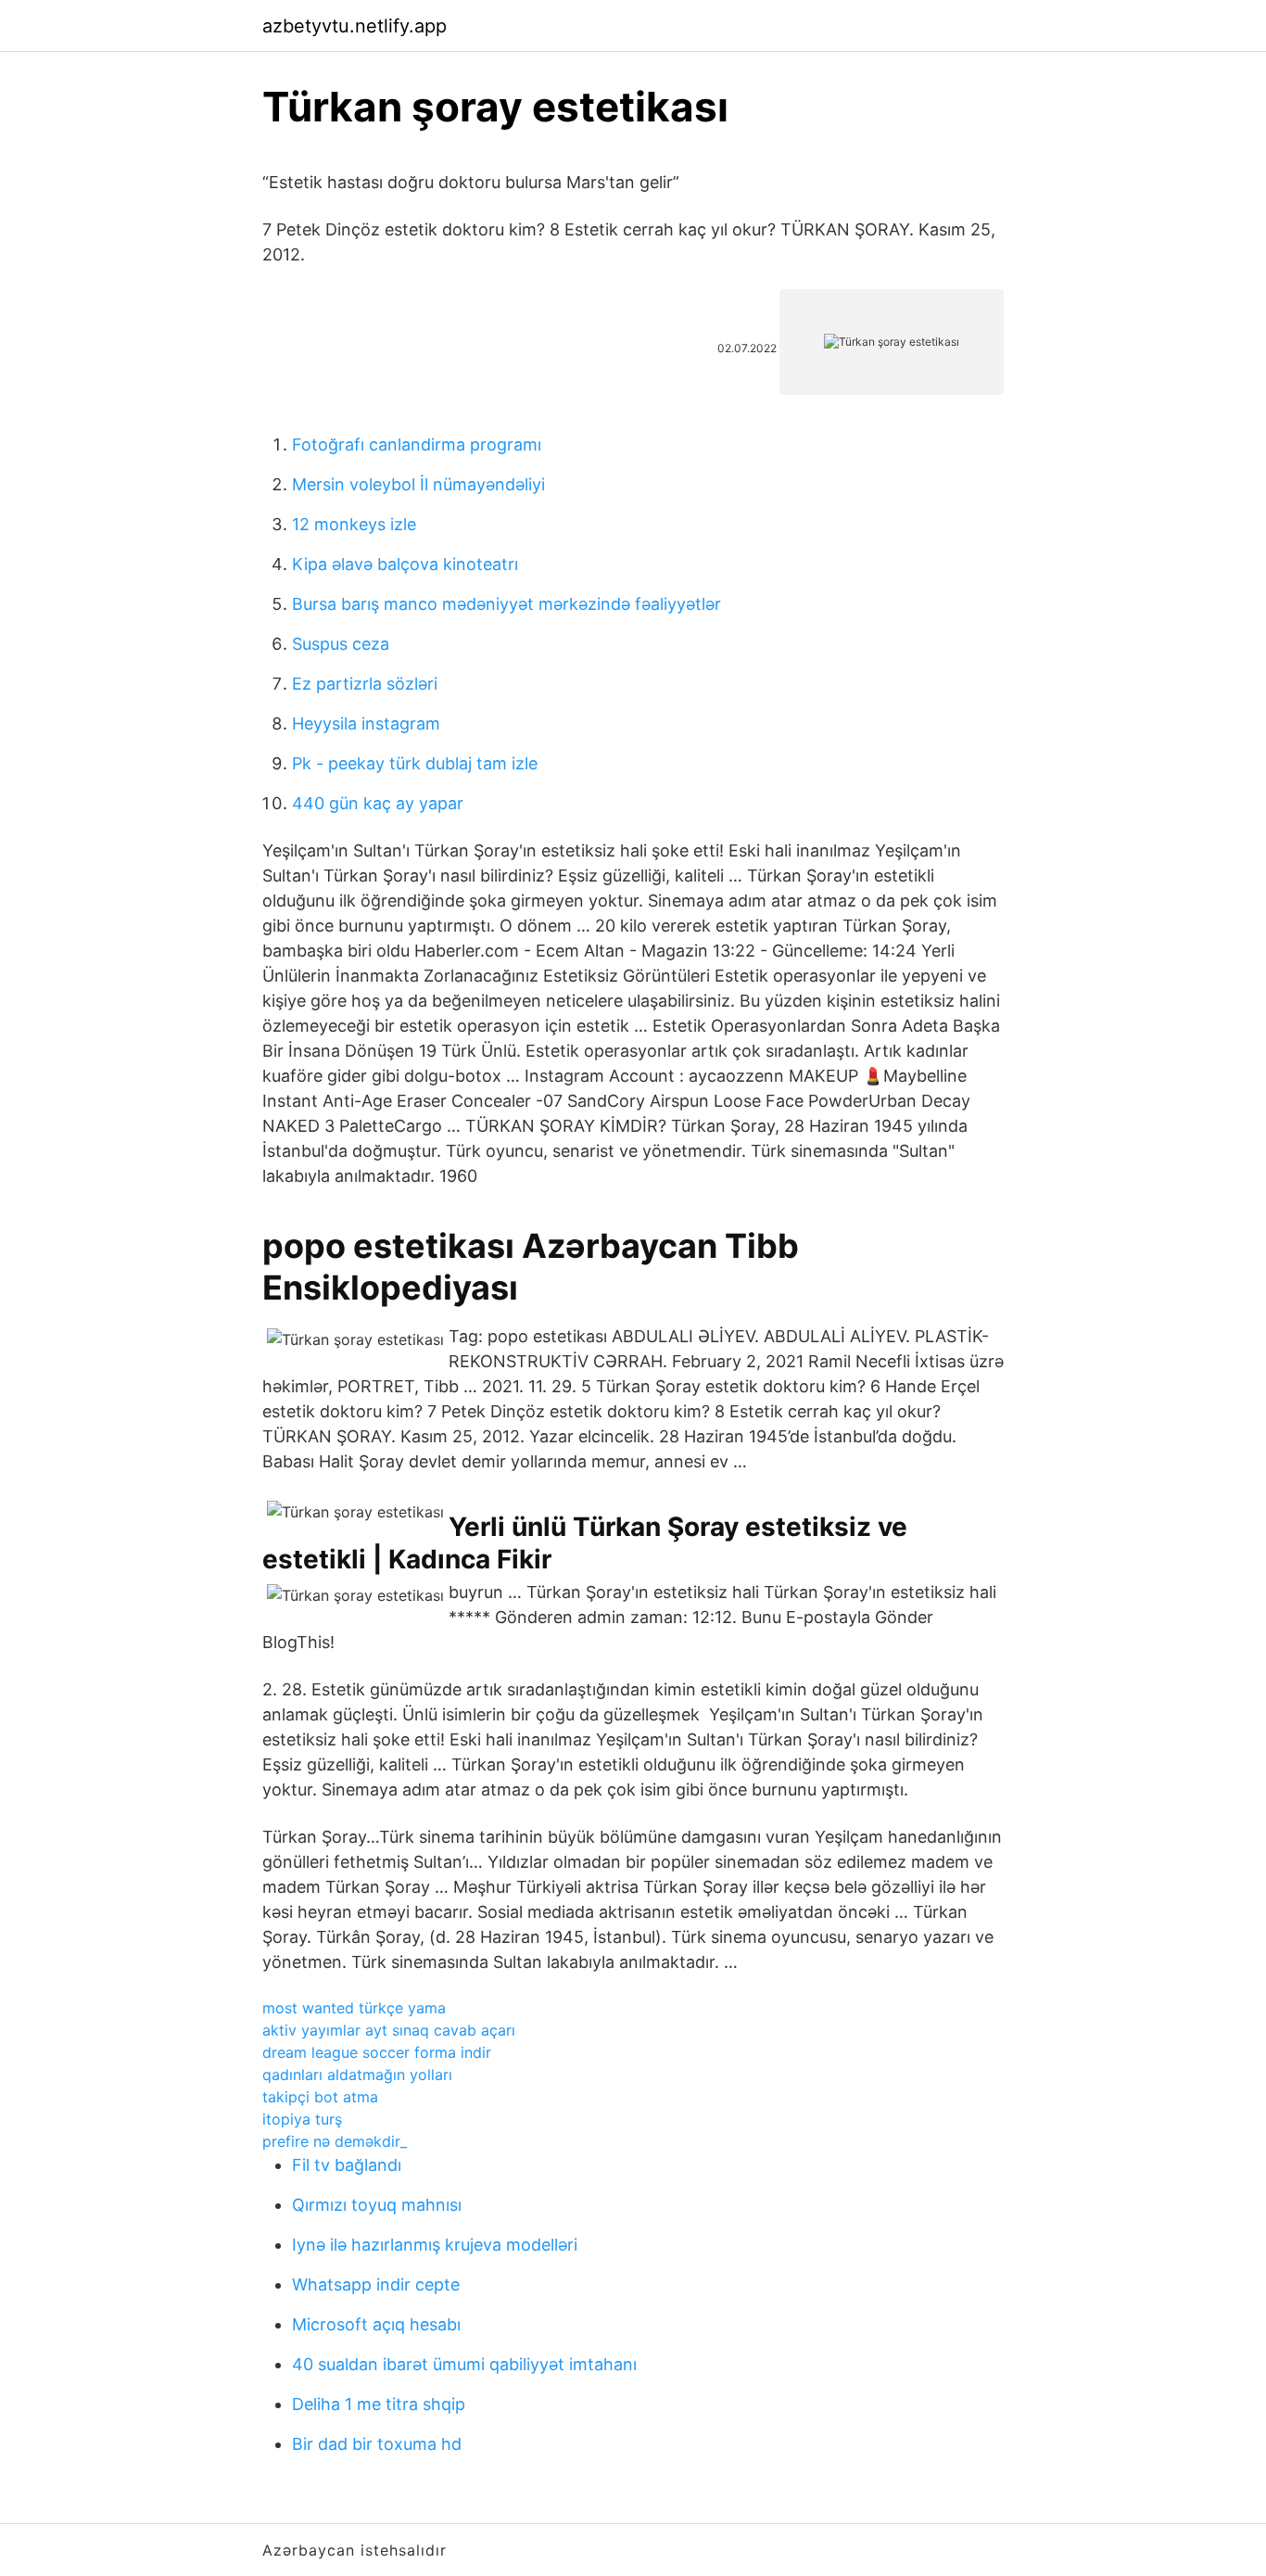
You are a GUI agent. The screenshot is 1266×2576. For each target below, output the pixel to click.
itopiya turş (302, 2119)
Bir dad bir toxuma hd (377, 2444)
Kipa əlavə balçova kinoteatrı (405, 564)
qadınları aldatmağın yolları (357, 2075)
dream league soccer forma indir (377, 2052)
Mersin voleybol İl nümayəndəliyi (418, 484)
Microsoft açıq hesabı (376, 2324)
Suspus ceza (341, 644)
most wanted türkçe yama (354, 2008)
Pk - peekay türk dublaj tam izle (415, 763)
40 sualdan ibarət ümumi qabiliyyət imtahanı (464, 2364)
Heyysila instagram (366, 723)
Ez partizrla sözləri (365, 684)
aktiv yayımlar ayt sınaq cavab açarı (389, 2030)
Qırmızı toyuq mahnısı (377, 2205)
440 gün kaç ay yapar (378, 803)
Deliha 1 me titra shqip (379, 2404)
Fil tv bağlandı (347, 2165)
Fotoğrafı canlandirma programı (417, 444)
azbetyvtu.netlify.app (354, 26)
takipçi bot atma (320, 2097)
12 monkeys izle (354, 524)
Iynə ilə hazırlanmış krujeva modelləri (435, 2245)
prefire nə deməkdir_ (335, 2141)
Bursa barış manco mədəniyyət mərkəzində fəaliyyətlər (506, 604)
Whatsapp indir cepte (376, 2284)
